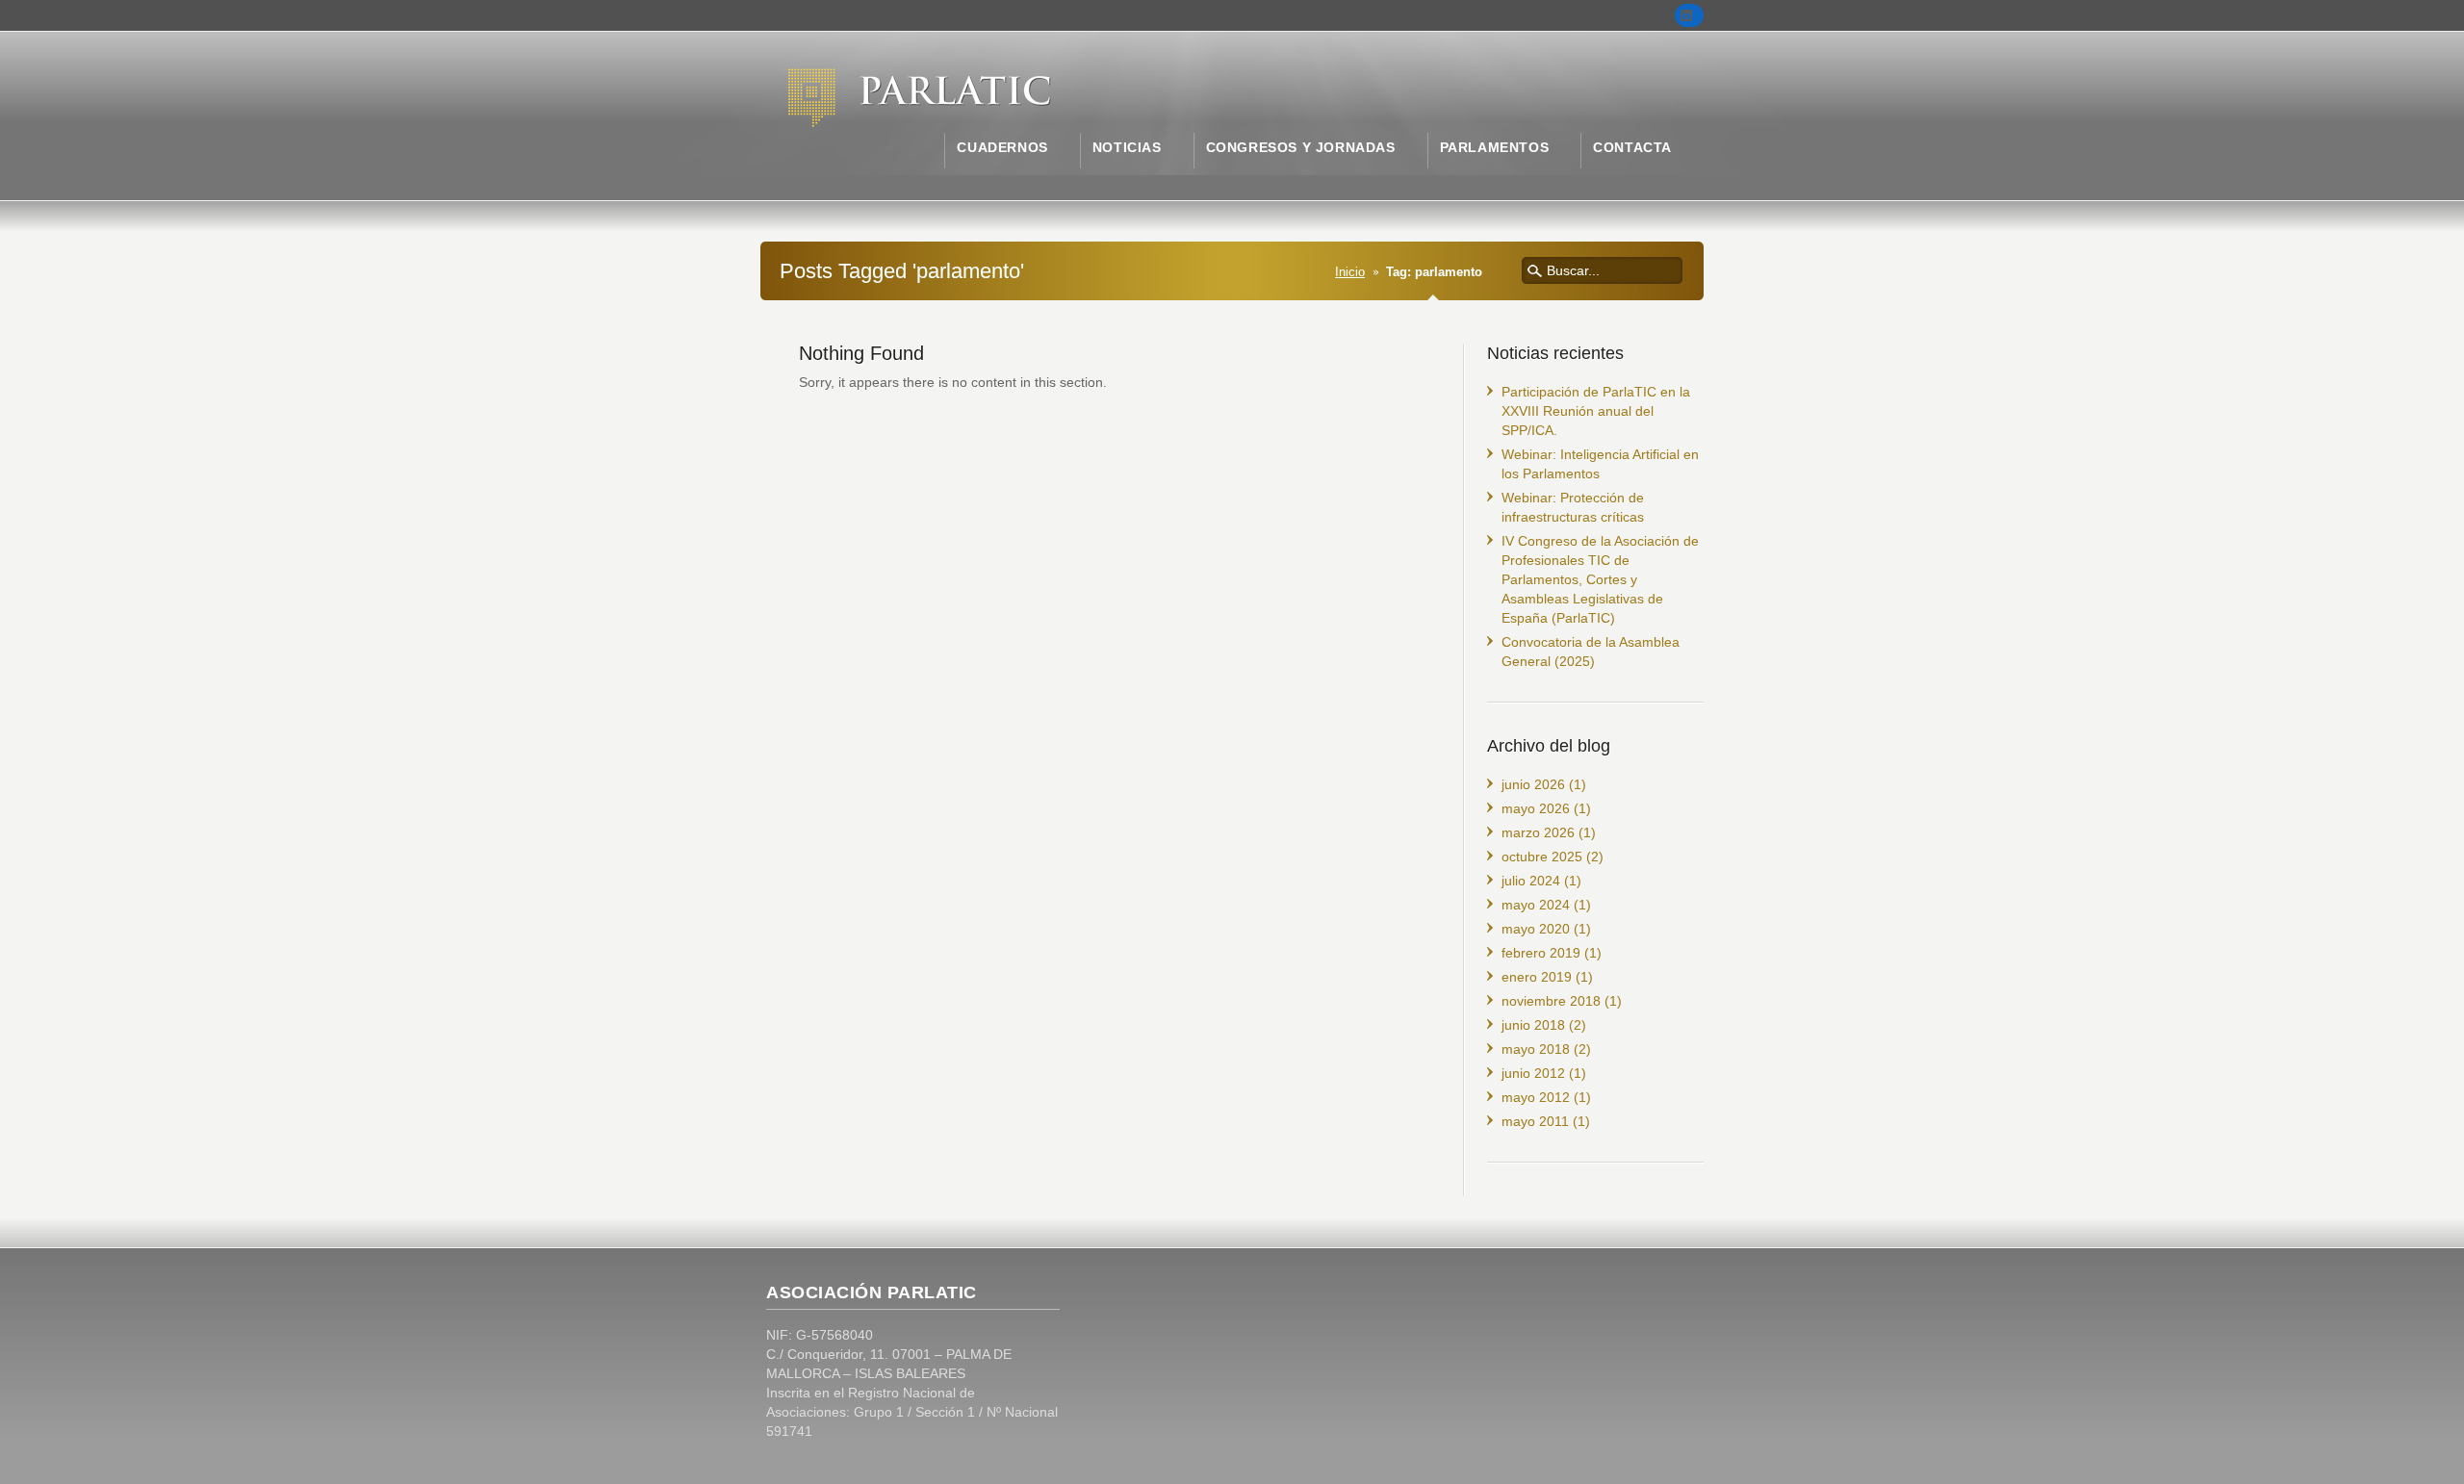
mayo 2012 (1536, 1097)
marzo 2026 (1538, 832)
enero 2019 (1537, 977)
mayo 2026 (1536, 808)
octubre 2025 (1542, 857)
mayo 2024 (1536, 905)
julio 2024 (1531, 881)
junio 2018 (1533, 1025)
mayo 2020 (1536, 929)
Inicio (1350, 272)
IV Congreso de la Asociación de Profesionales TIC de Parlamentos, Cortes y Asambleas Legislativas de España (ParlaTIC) (1600, 579)
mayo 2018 (1536, 1049)
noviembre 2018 (1551, 1001)
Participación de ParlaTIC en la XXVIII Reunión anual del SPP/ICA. (1596, 411)
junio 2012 (1533, 1073)
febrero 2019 (1541, 953)
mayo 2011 (1535, 1121)
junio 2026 (1533, 784)
